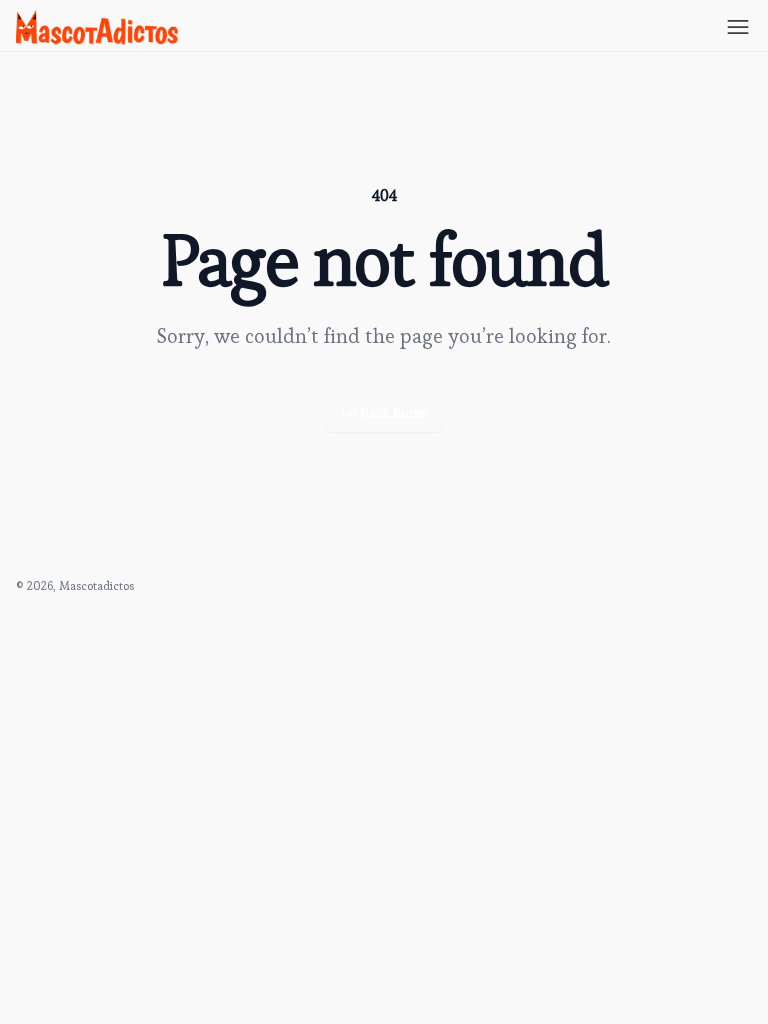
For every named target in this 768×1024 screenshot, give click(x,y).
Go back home (384, 412)
